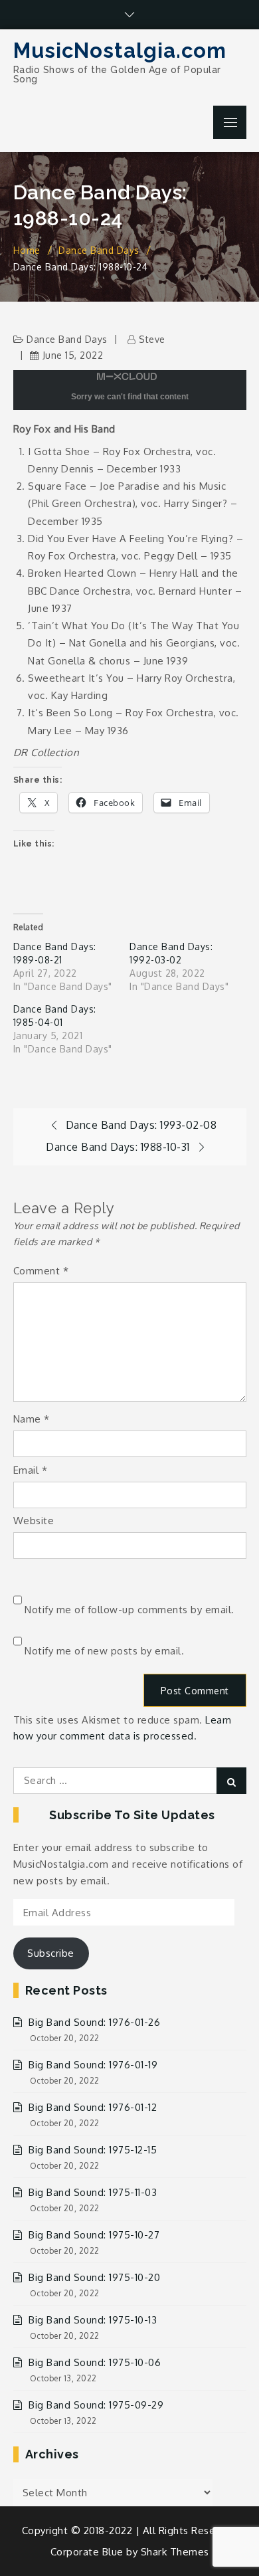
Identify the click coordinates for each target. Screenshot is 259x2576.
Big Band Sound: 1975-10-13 (93, 2320)
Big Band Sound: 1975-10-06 (95, 2362)
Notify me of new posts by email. (104, 1651)
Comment (41, 1271)
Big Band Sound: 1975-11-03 (93, 2192)
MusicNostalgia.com (120, 50)
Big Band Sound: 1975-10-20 (94, 2277)
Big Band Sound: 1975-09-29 (96, 2405)
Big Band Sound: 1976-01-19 (93, 2065)
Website (34, 1521)
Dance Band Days (67, 339)
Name (32, 1419)
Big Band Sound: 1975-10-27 (94, 2235)
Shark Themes (175, 2552)
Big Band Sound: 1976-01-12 (93, 2107)
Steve (152, 339)
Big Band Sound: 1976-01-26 (94, 2022)
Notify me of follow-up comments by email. (129, 1610)
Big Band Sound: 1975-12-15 (93, 2150)
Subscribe (51, 1953)
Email (31, 1470)
